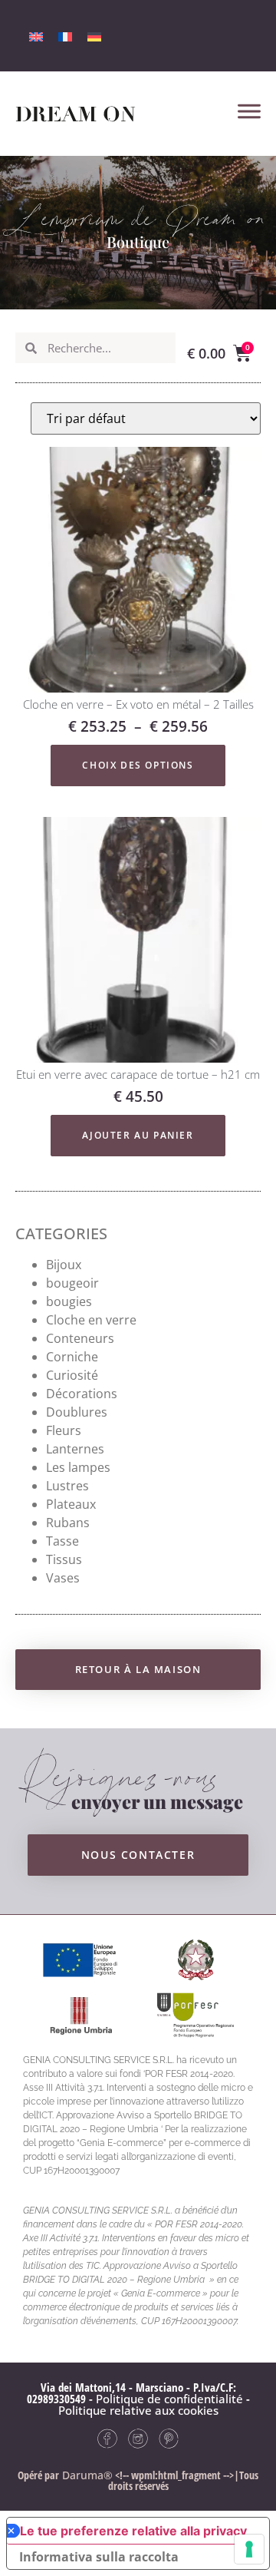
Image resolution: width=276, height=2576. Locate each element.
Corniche (72, 1357)
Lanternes (75, 1449)
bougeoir (72, 1283)
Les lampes (78, 1467)
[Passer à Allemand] (94, 36)
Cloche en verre (91, 1320)
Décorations (82, 1394)
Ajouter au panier (138, 1135)
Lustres (67, 1486)
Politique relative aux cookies (138, 2410)
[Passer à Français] (65, 36)
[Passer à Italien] (36, 36)
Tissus (64, 1559)
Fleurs (64, 1430)
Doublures (77, 1412)
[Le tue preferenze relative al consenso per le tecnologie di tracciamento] (249, 2549)
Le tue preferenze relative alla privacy (133, 2531)
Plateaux (71, 1504)
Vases (63, 1578)
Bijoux (64, 1265)
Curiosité (72, 1375)
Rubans (68, 1523)
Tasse (62, 1541)
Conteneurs (80, 1338)
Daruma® (86, 2475)
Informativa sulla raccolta (99, 2557)
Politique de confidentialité (169, 2399)
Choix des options (138, 765)
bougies (69, 1301)
